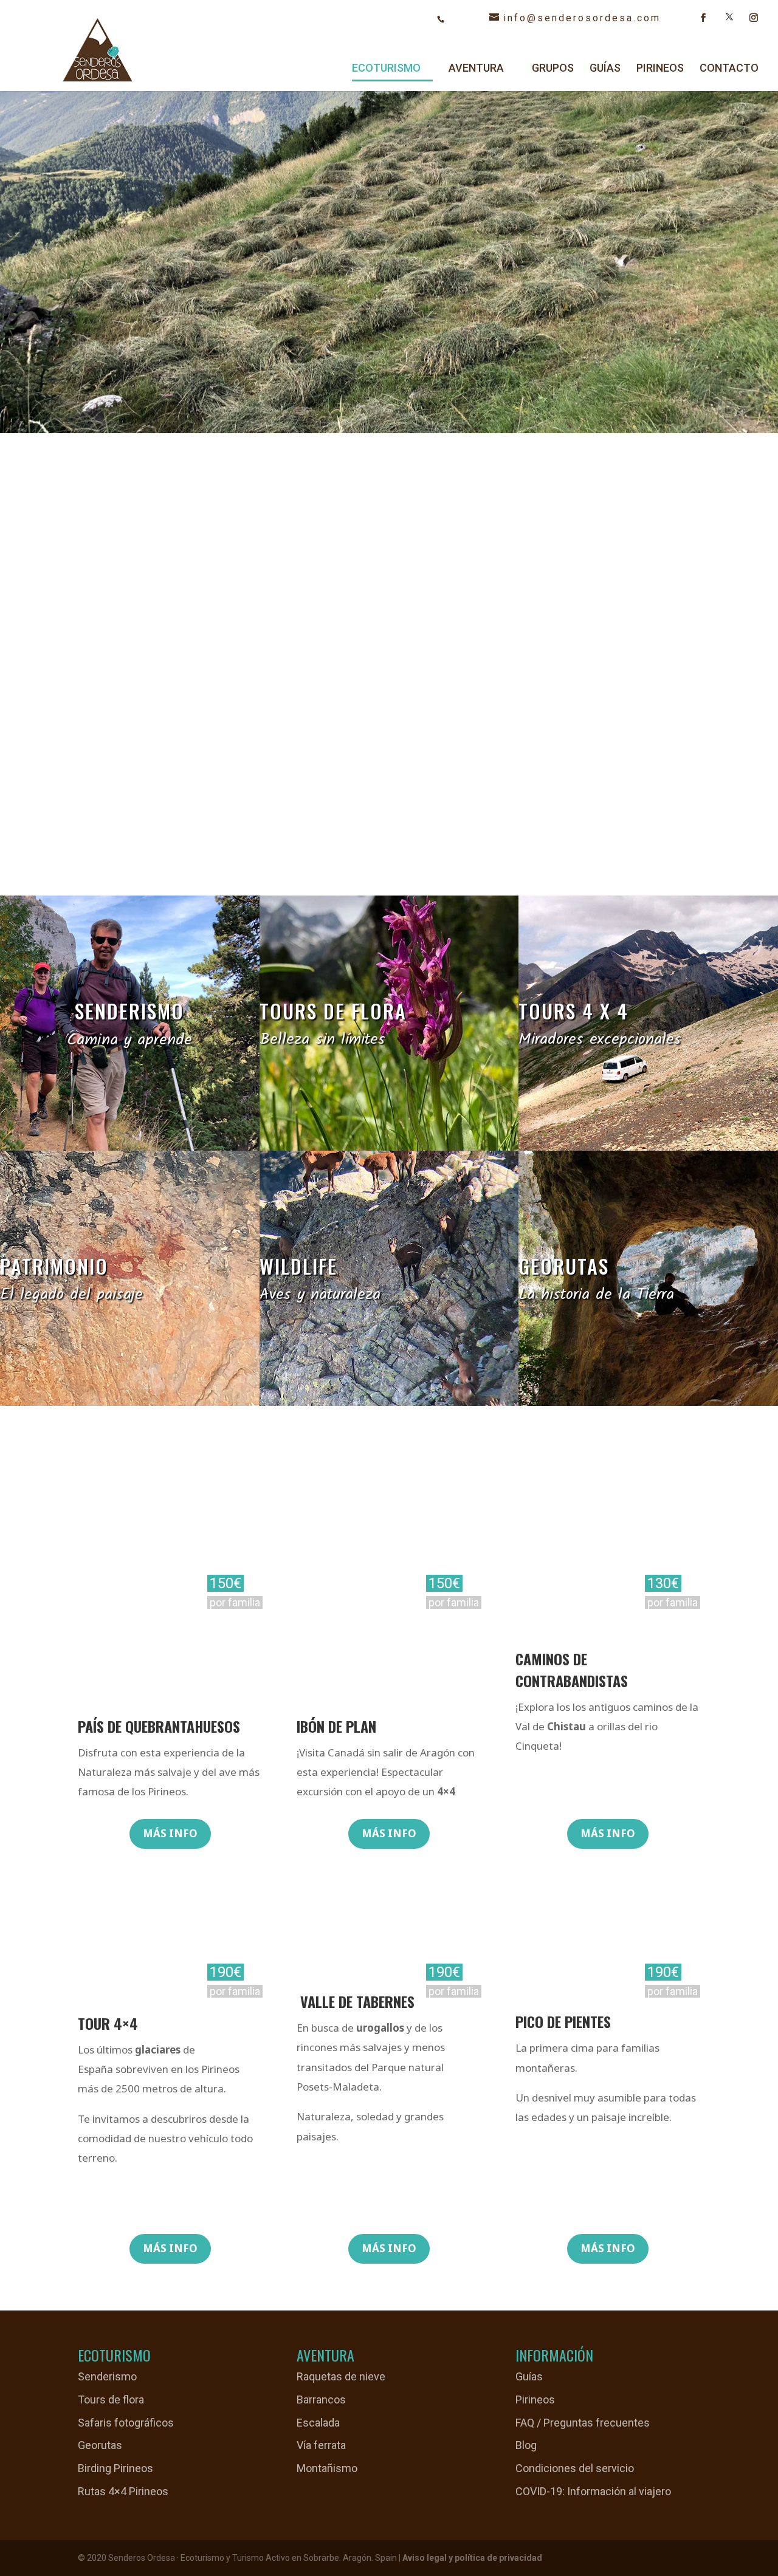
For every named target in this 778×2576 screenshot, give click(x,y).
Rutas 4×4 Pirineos (123, 2491)
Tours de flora (111, 2400)
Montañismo (327, 2468)
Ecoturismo (386, 69)
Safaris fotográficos (126, 2423)
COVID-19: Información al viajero (593, 2491)
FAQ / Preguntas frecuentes (583, 2423)
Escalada (318, 2423)
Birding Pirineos (115, 2468)
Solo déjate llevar (152, 322)
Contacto (729, 69)
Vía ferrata (321, 2445)
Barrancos (321, 2400)
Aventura (476, 69)
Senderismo (107, 2376)
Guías (605, 69)
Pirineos (660, 69)
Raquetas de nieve (341, 2376)
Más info (170, 1833)
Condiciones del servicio (575, 2468)
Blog (526, 2445)
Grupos (553, 69)
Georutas (100, 2445)
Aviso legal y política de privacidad (472, 2558)
